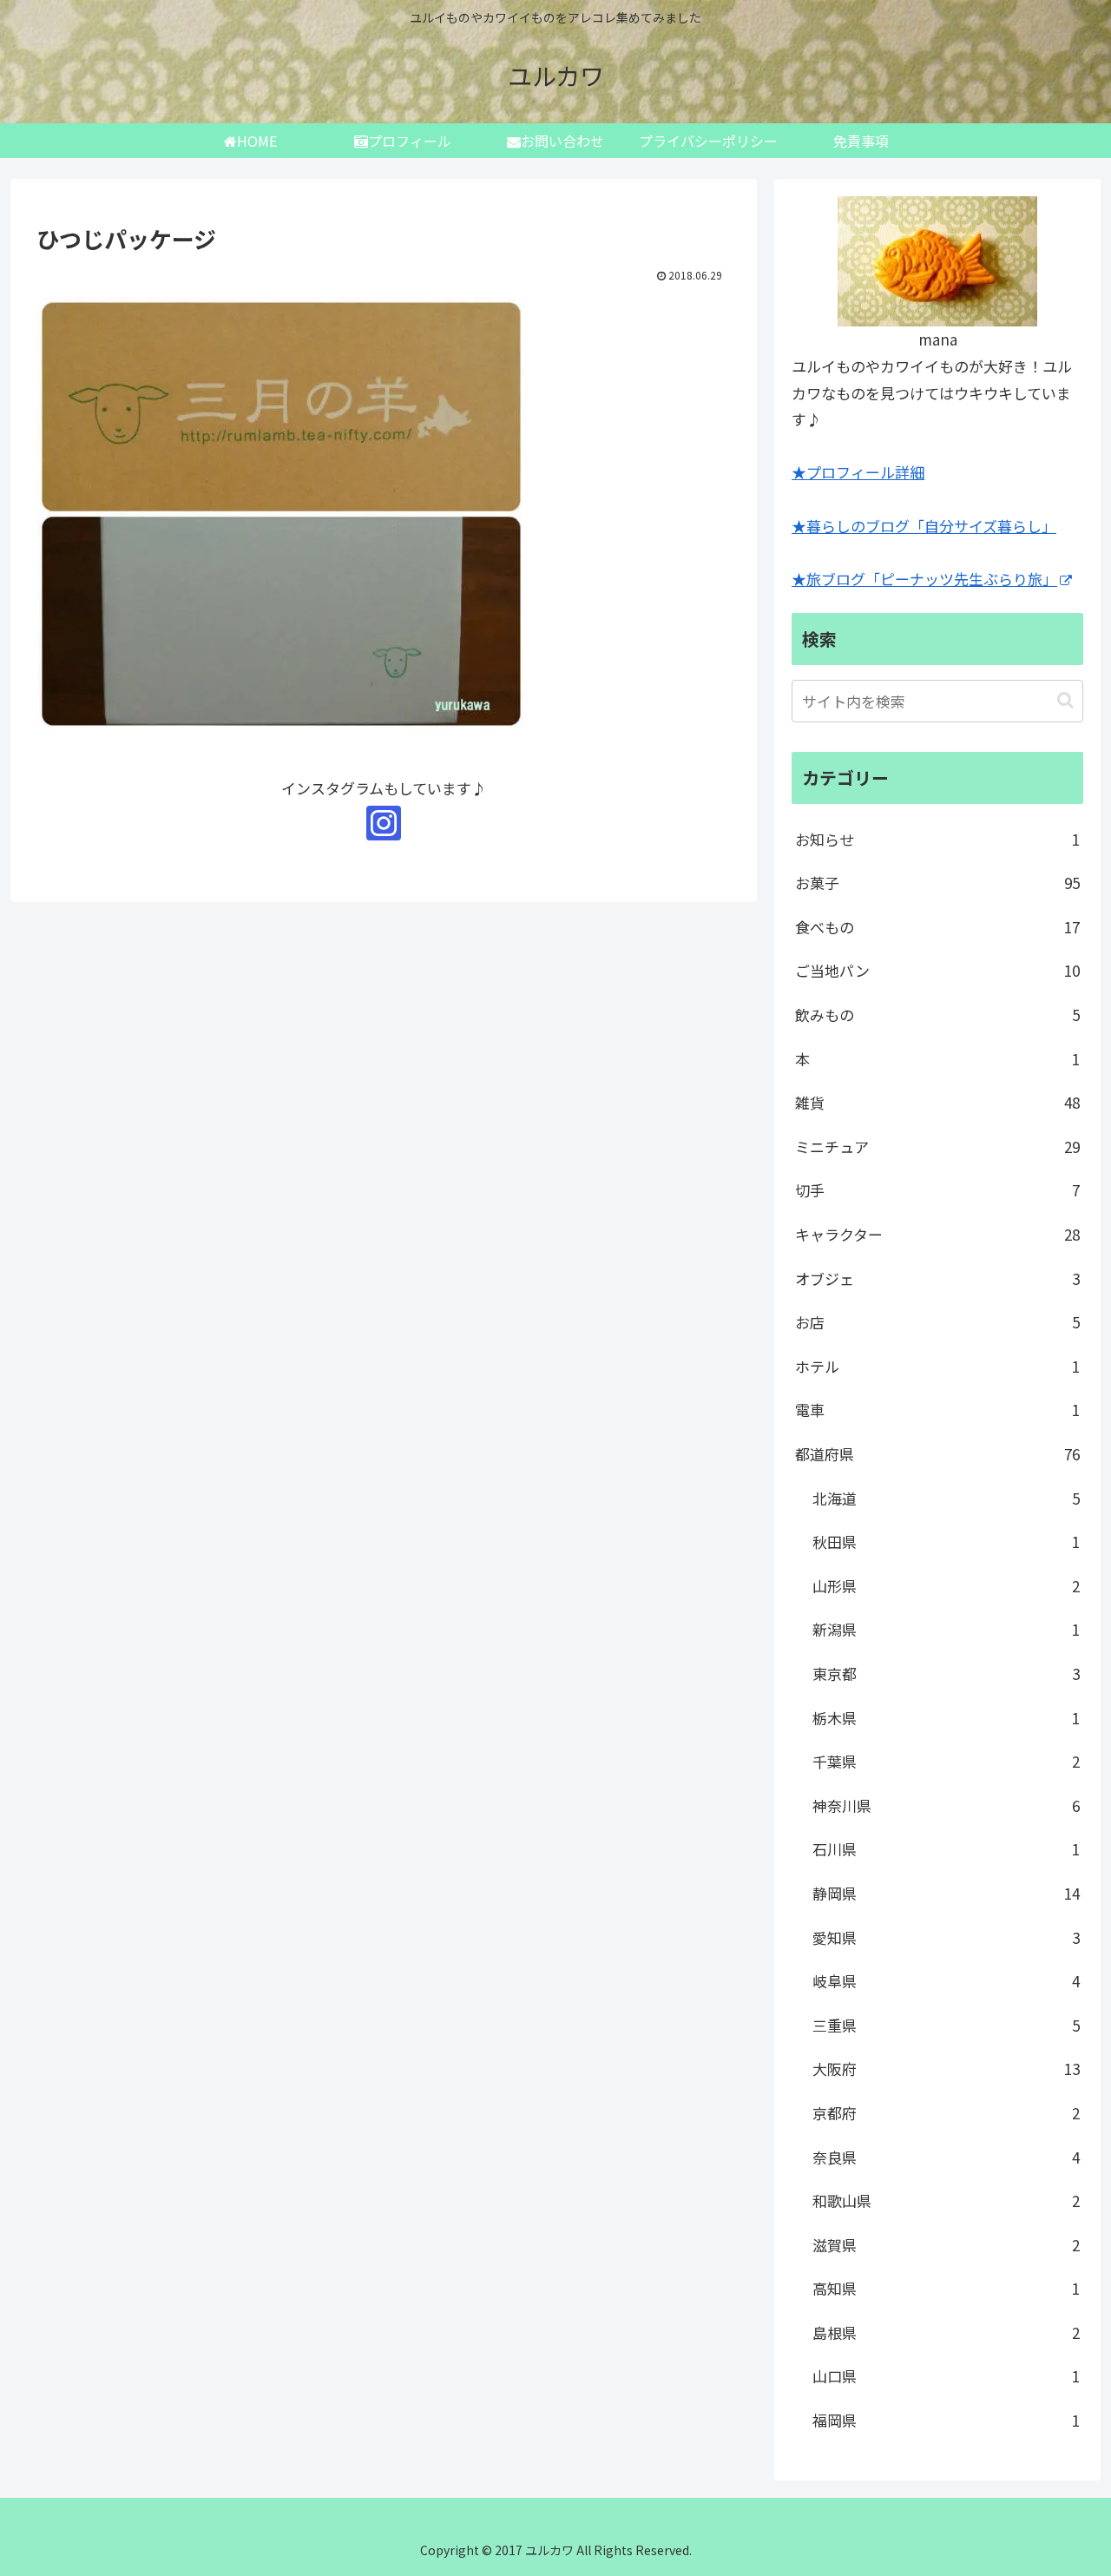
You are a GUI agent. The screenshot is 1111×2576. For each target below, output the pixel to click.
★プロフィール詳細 (858, 472)
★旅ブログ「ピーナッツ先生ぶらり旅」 (924, 579)
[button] (1065, 700)
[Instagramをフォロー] (384, 823)
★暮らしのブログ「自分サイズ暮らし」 (924, 526)
